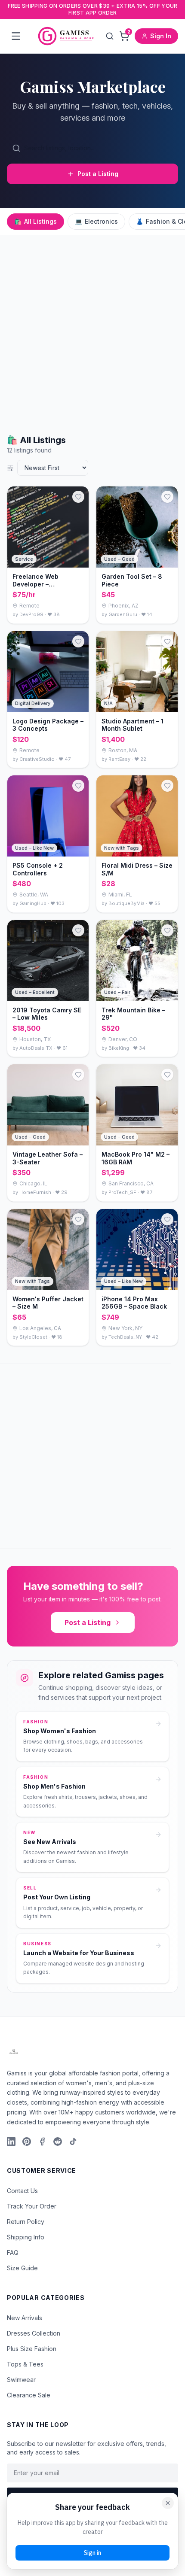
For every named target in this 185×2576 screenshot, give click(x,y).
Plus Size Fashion (32, 2349)
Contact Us (22, 2191)
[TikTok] (73, 2142)
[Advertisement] (92, 328)
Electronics (96, 221)
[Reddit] (58, 2142)
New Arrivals (25, 2318)
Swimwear (21, 2380)
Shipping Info (26, 2237)
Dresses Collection (34, 2333)
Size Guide (22, 2268)
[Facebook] (42, 2142)
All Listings (35, 221)
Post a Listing (98, 174)
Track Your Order (32, 2206)
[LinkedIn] (11, 2142)
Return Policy (26, 2222)
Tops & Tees (25, 2364)
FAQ (13, 2252)
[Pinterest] (27, 2142)
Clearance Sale (29, 2395)
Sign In (161, 36)
